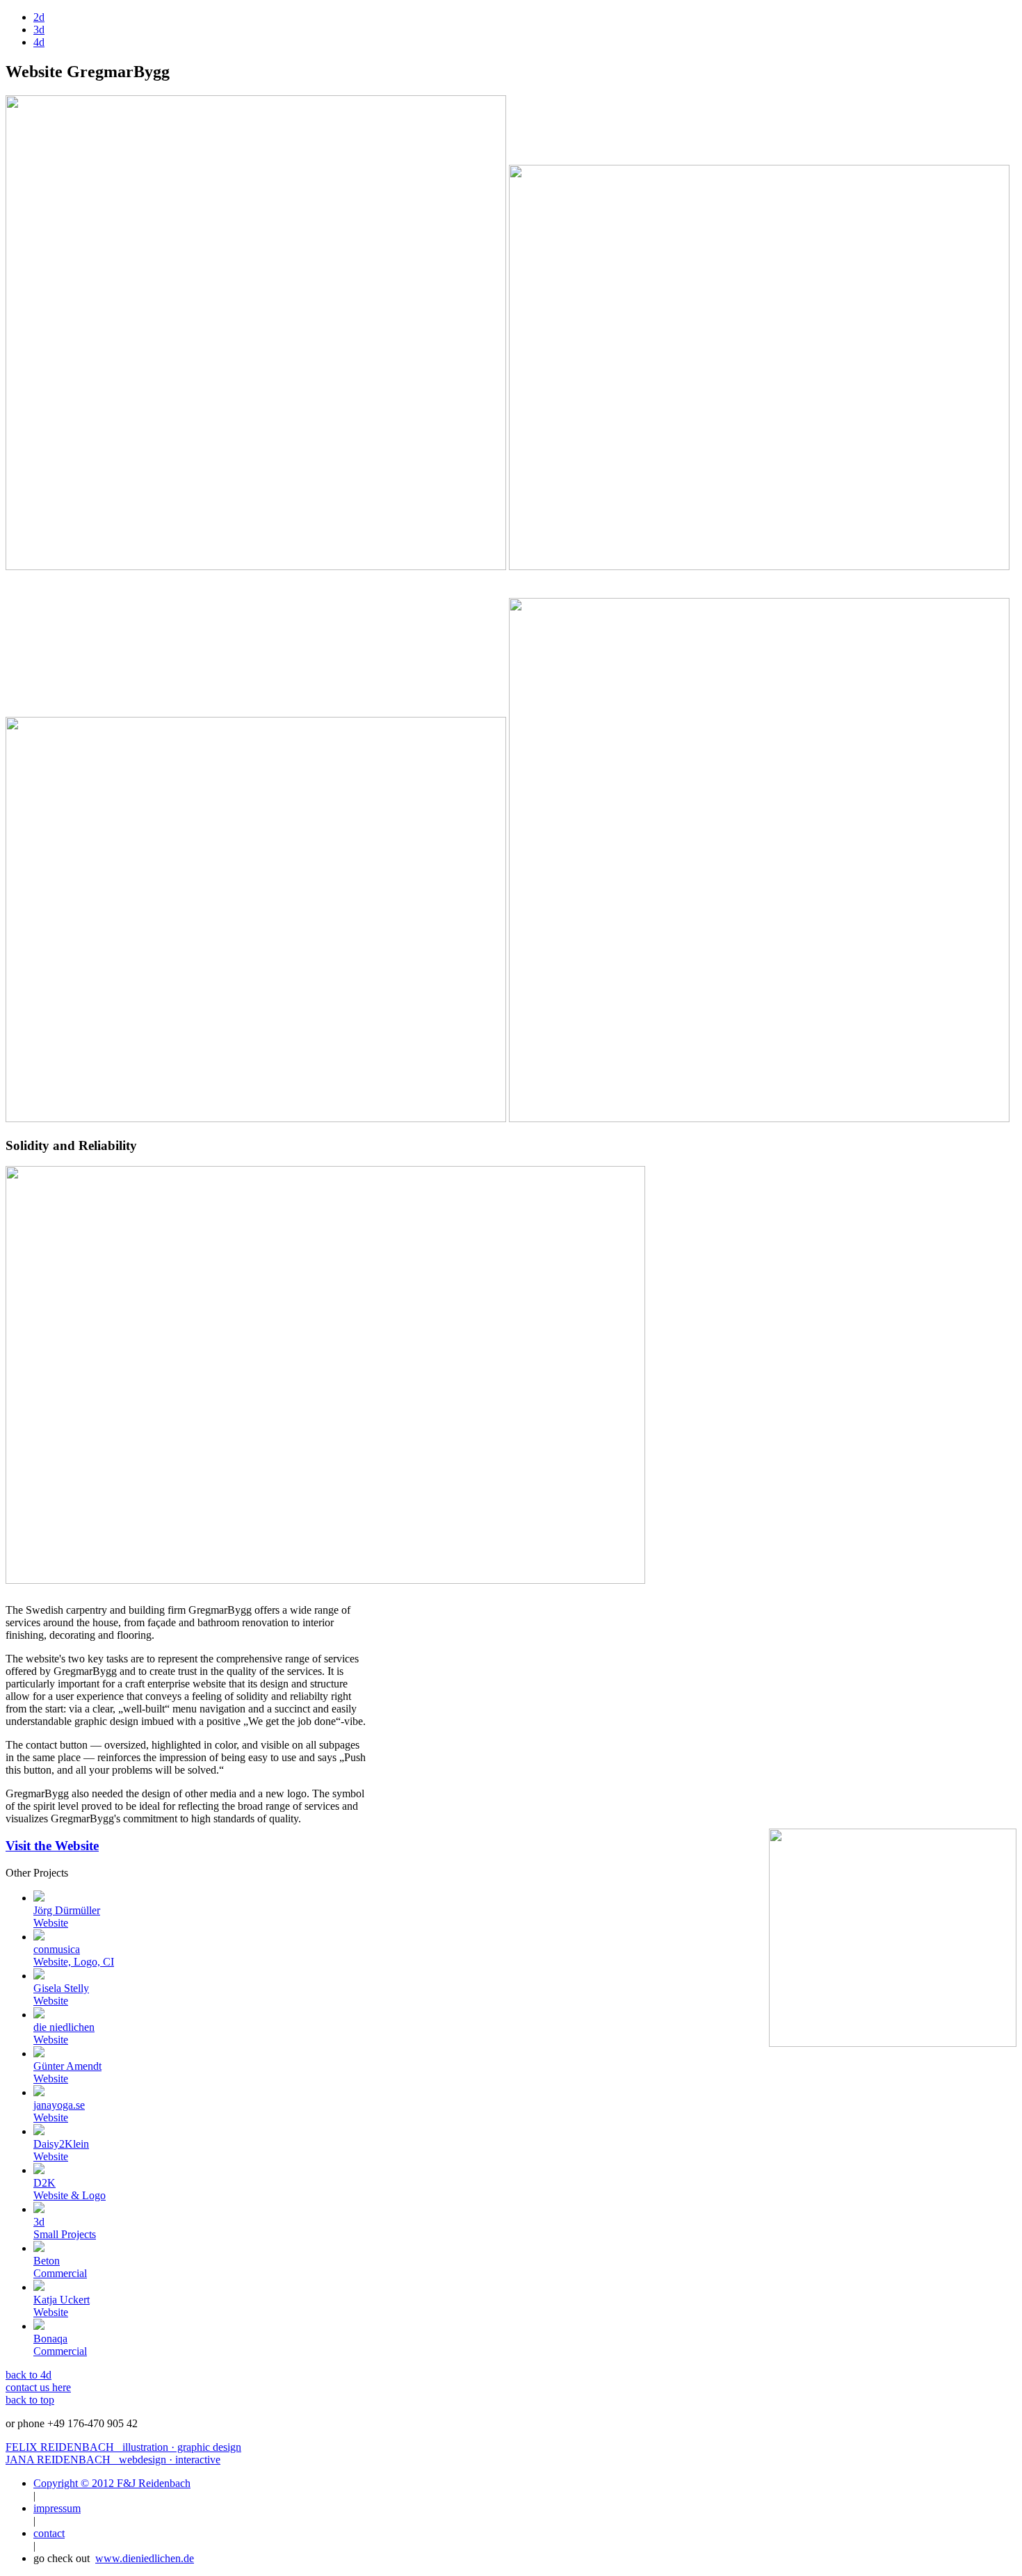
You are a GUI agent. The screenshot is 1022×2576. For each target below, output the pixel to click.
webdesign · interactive (113, 2460)
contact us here (38, 2387)
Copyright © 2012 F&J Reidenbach (112, 2483)
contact (49, 2533)
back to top (30, 2400)
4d (39, 42)
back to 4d (29, 2375)
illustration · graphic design (123, 2447)
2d (39, 17)
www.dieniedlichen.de (145, 2558)
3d (39, 30)
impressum (57, 2508)
